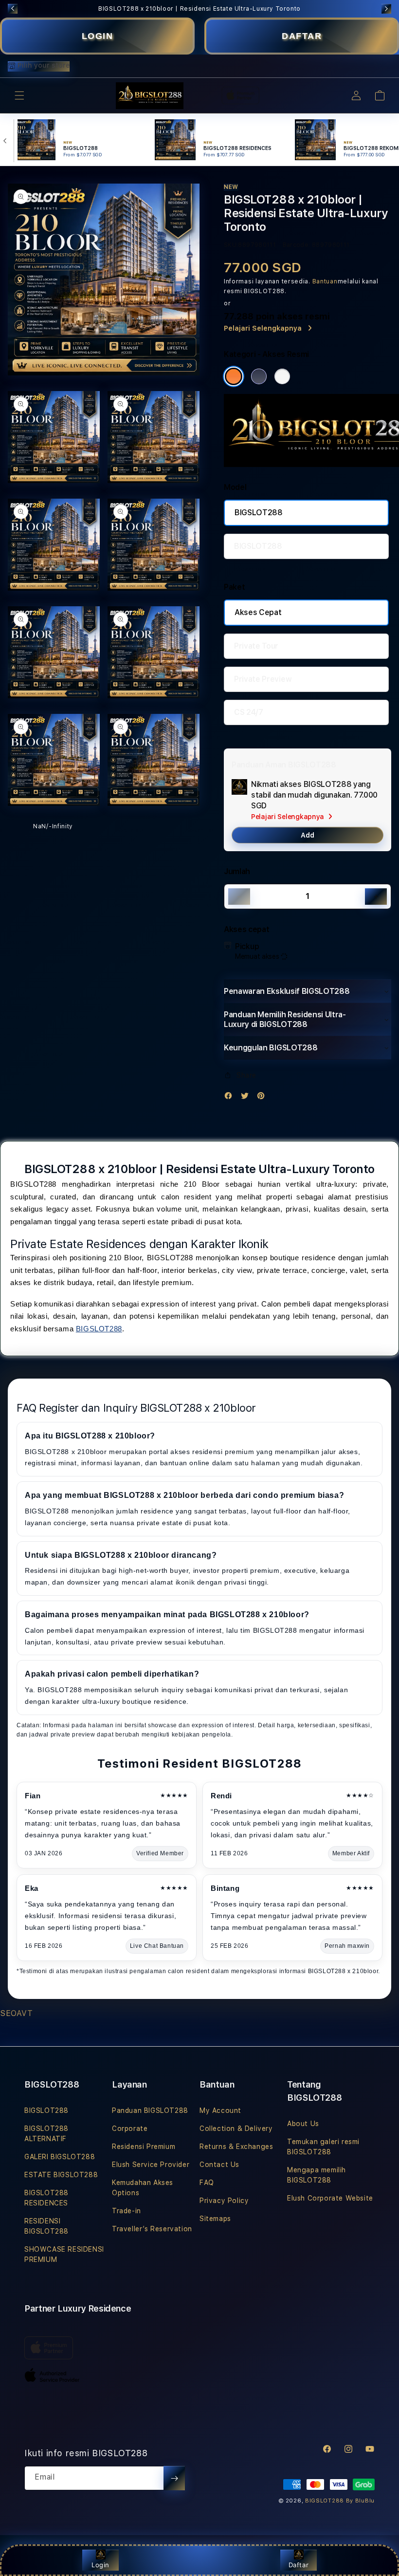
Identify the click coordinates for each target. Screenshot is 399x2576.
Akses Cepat (258, 612)
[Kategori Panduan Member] (282, 376)
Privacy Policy (224, 2201)
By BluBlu (360, 2501)
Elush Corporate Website (330, 2198)
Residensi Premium (144, 2147)
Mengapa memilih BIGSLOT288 (317, 2175)
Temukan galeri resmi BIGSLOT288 (323, 2147)
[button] (19, 95)
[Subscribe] (174, 2478)
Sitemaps (215, 2219)
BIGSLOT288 (259, 513)
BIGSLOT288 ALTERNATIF (46, 2134)
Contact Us (219, 2165)
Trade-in (127, 2211)
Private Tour (256, 646)
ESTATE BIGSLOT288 (61, 2175)
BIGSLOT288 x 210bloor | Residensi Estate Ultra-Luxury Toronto (199, 9)
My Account (220, 2110)
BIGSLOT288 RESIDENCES (46, 2198)
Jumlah (237, 871)
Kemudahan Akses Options (143, 2188)
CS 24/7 (249, 712)
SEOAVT (17, 2013)
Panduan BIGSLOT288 (150, 2110)
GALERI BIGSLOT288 (60, 2157)
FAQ (207, 2183)
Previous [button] (13, 9)
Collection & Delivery (236, 2128)
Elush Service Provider (151, 2165)
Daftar (299, 2565)
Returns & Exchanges (236, 2147)
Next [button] (386, 9)
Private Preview (263, 679)
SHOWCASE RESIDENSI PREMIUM (64, 2254)
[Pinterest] (263, 1098)
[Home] (150, 96)
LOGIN (98, 36)
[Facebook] (231, 1098)
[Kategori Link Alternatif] (259, 376)
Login (100, 2565)
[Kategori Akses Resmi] (234, 376)
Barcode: (297, 245)
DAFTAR (302, 36)
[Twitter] (247, 1098)
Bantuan (325, 281)
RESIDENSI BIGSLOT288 (46, 2226)
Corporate (130, 2128)
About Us (303, 2124)
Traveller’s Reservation (152, 2229)
